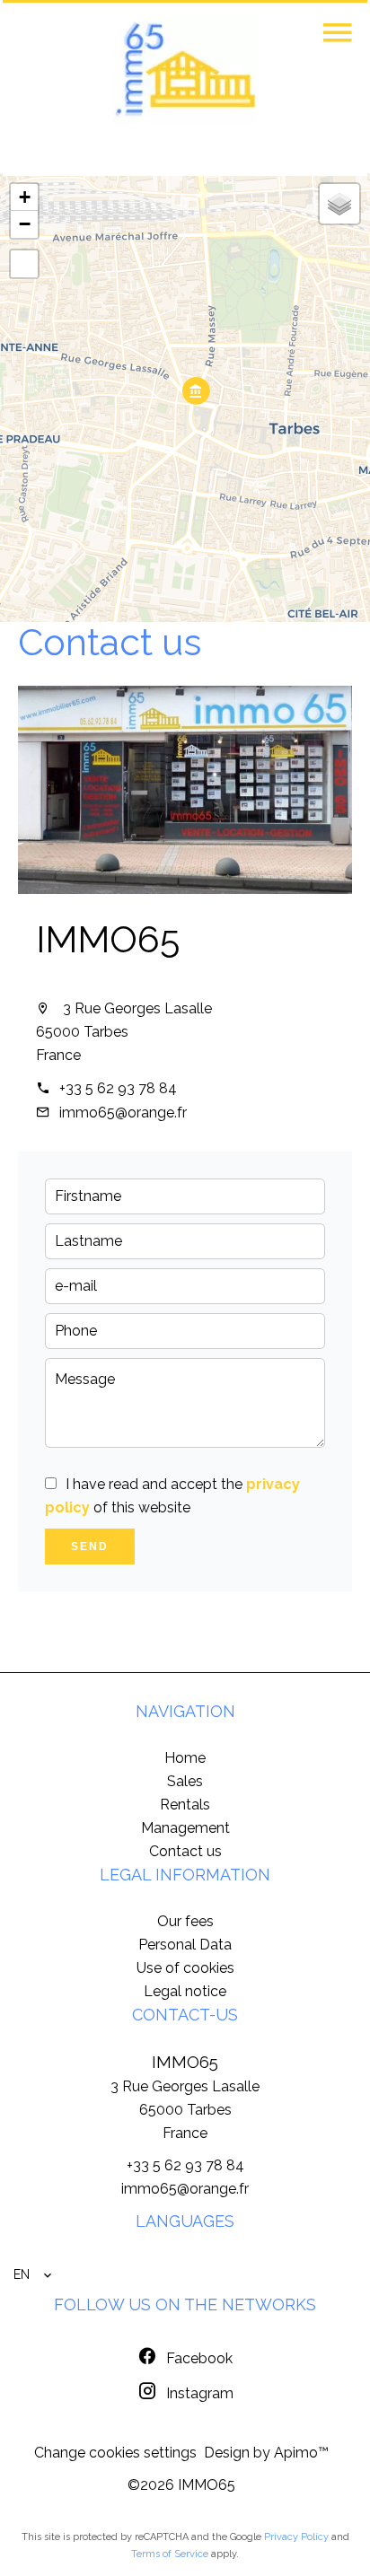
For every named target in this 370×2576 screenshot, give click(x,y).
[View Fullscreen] (24, 264)
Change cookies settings (115, 2453)
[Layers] (339, 204)
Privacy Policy (296, 2537)
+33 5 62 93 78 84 (118, 1088)
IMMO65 (108, 939)
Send (90, 1546)
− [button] (25, 224)
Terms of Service (170, 2554)
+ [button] (25, 197)
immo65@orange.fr (123, 1113)
